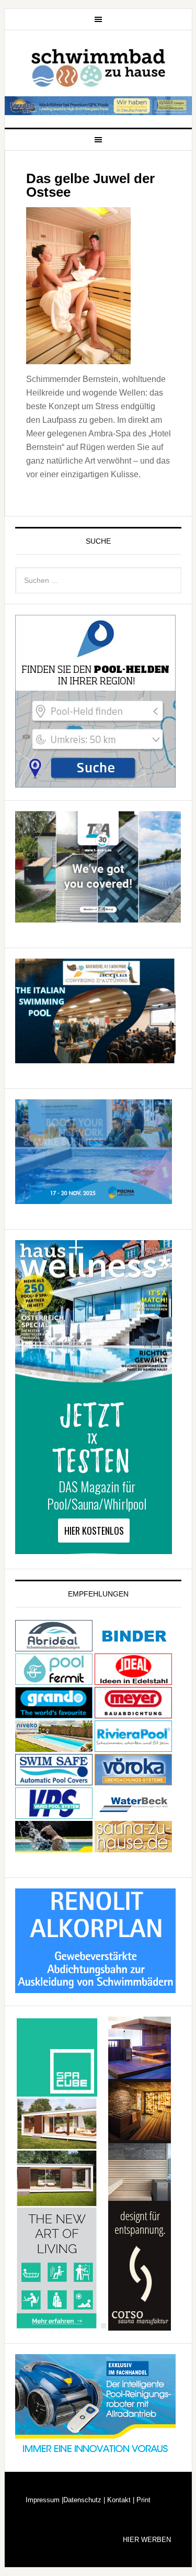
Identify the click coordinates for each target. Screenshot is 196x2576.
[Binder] (133, 1646)
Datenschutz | (84, 2500)
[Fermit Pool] (54, 1680)
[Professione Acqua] (95, 1058)
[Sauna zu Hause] (133, 1847)
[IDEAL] (133, 1680)
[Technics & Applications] (98, 918)
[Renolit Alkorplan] (95, 1988)
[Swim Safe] (54, 1780)
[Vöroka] (133, 1780)
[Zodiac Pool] (54, 1847)
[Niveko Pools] (54, 1747)
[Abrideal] (54, 1646)
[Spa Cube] (57, 2326)
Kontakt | (120, 2500)
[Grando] (54, 1713)
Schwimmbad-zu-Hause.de (98, 64)
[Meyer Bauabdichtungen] (133, 1713)
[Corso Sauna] (140, 2326)
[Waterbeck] (133, 1814)
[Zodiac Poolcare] (95, 2454)
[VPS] (54, 1814)
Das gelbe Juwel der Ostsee (90, 185)
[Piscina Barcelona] (94, 1199)
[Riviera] (133, 1747)
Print (142, 2500)
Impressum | (44, 2500)
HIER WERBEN (147, 2540)
